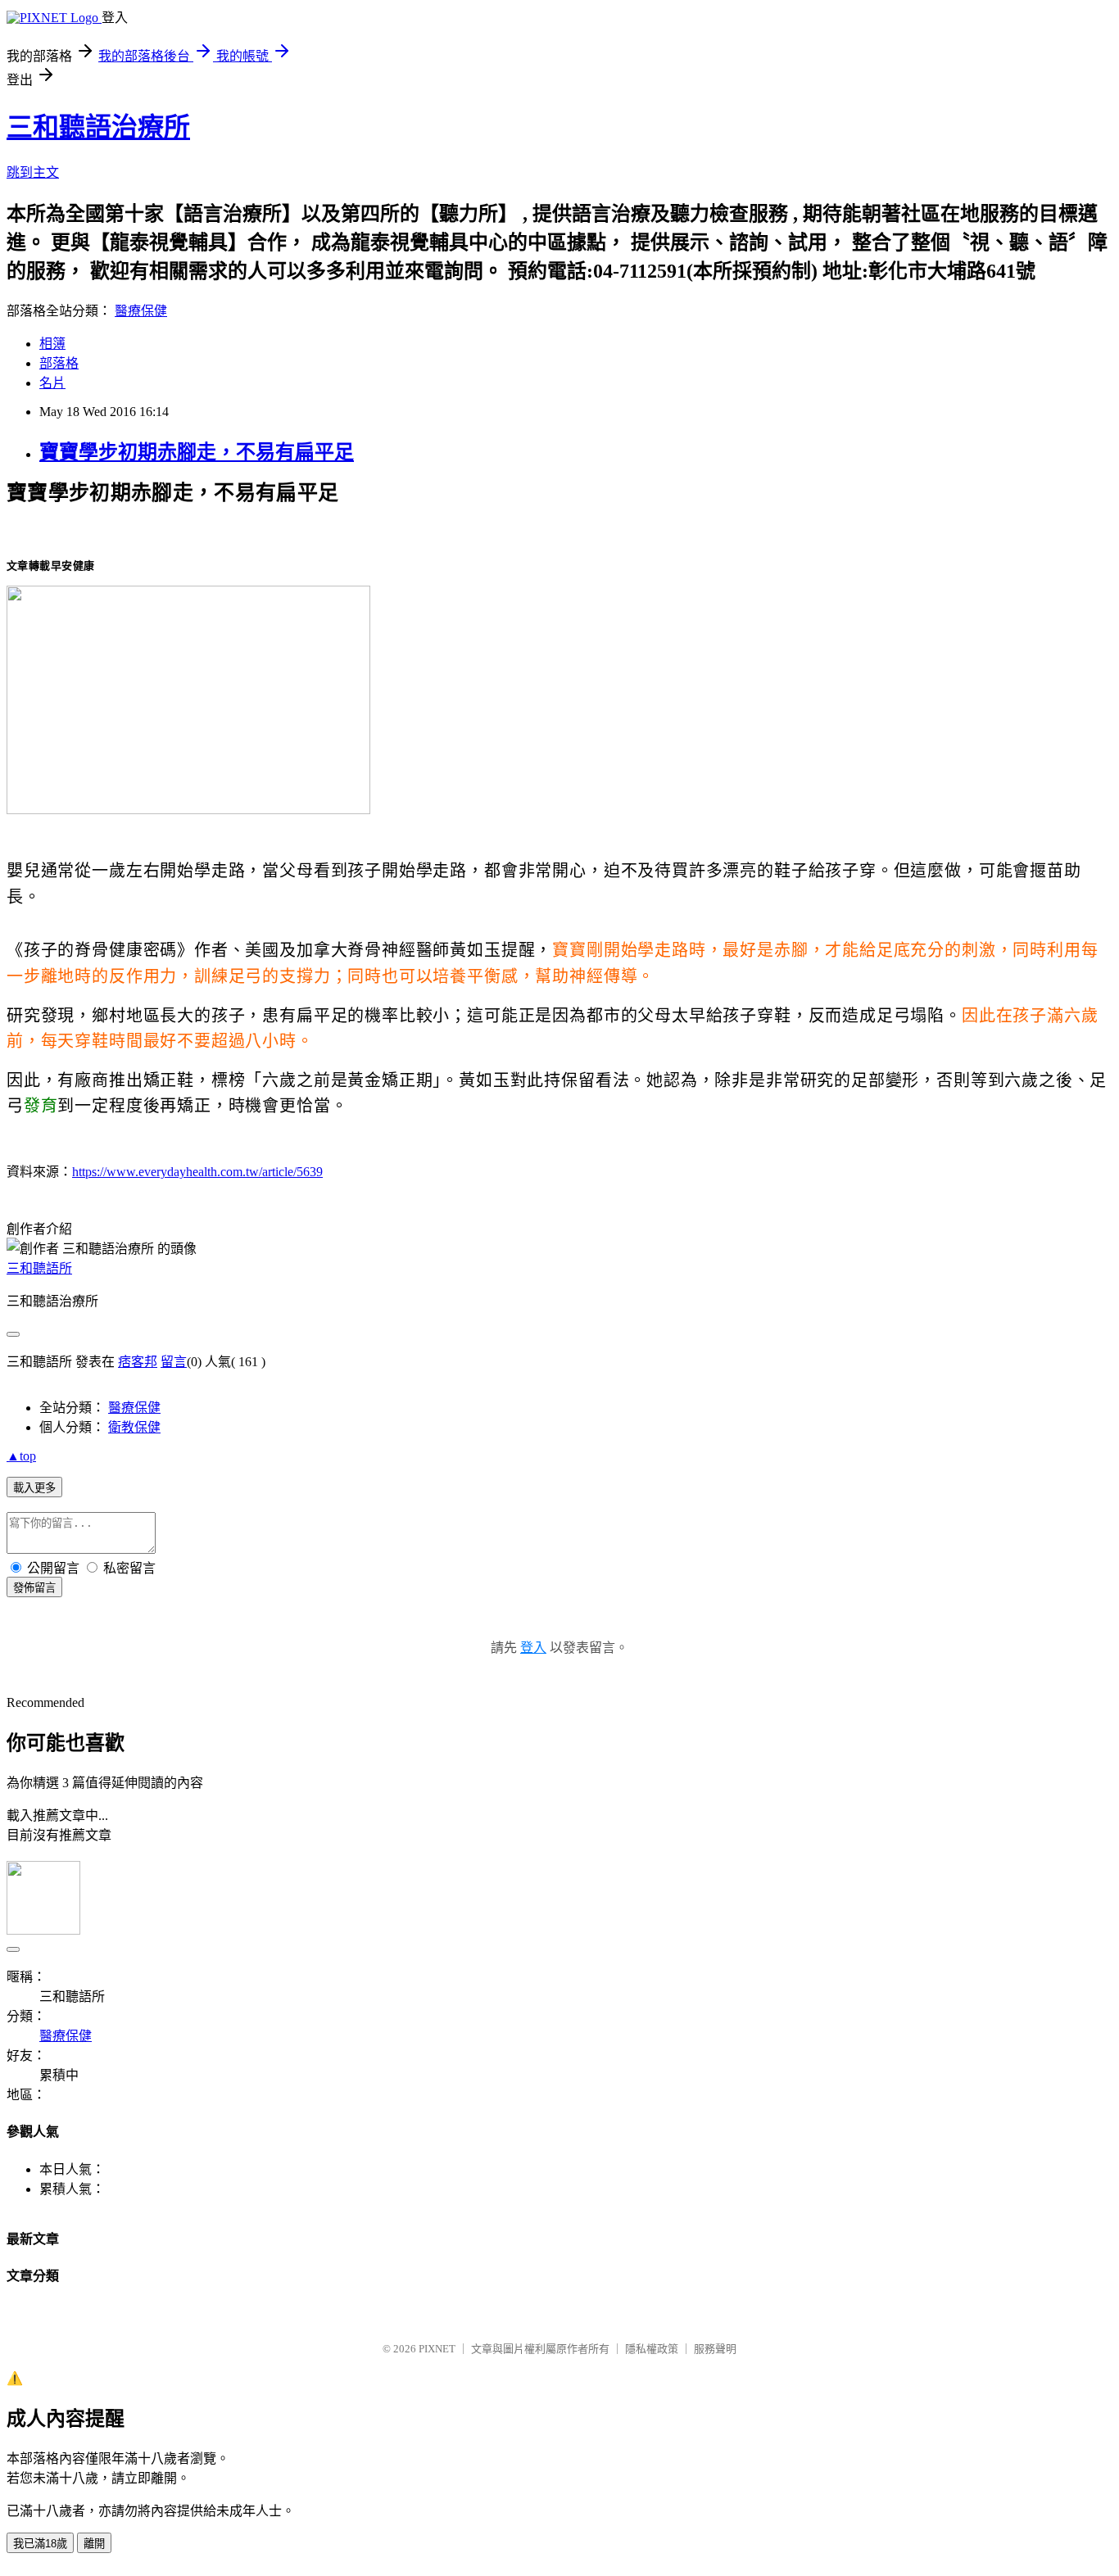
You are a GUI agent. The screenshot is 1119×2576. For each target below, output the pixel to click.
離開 (94, 2544)
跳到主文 (33, 172)
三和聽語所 (39, 1268)
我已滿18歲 (40, 2544)
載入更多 (34, 1488)
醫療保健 (141, 311)
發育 (41, 1106)
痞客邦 (138, 1362)
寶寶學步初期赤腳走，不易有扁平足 (197, 452)
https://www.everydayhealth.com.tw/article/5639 (197, 1172)
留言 (174, 1362)
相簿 (52, 344)
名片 (52, 383)
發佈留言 (34, 1588)
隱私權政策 (652, 2349)
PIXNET (437, 2349)
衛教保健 (134, 1427)
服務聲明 (715, 2349)
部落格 (59, 363)
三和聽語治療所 (98, 127)
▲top (21, 1456)
